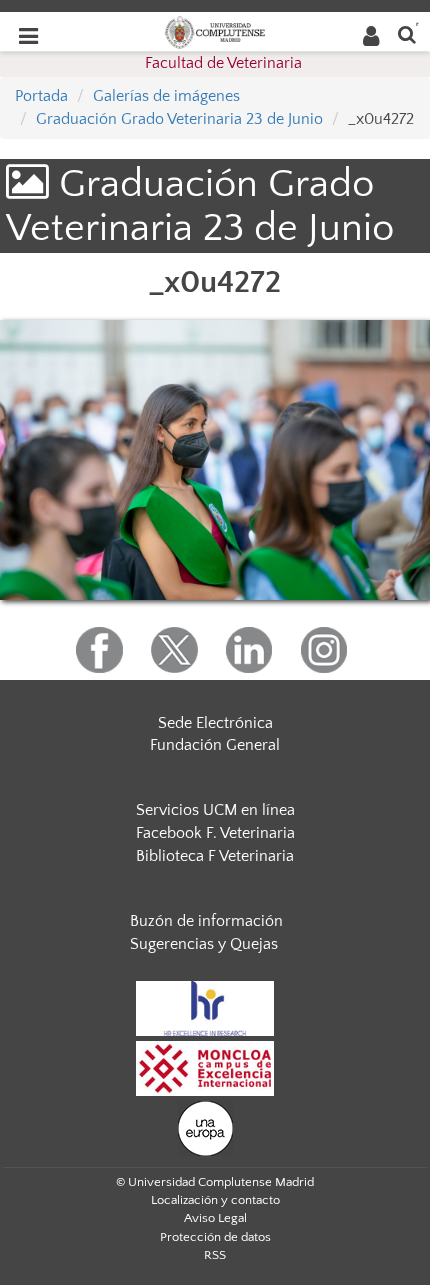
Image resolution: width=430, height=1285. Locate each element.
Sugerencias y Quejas (204, 944)
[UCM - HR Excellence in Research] (205, 1008)
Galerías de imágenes (166, 96)
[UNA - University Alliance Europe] (205, 1128)
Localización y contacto (215, 1200)
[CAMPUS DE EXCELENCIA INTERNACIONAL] (205, 1068)
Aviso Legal (215, 1218)
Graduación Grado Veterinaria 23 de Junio (179, 119)
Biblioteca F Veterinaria (215, 856)
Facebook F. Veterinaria (215, 833)
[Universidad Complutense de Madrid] (215, 31)
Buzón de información (206, 921)
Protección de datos (215, 1237)
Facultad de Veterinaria (223, 63)
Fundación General (215, 745)
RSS (215, 1255)
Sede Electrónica (215, 723)
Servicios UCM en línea (215, 810)
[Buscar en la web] (407, 33)
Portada (41, 96)
